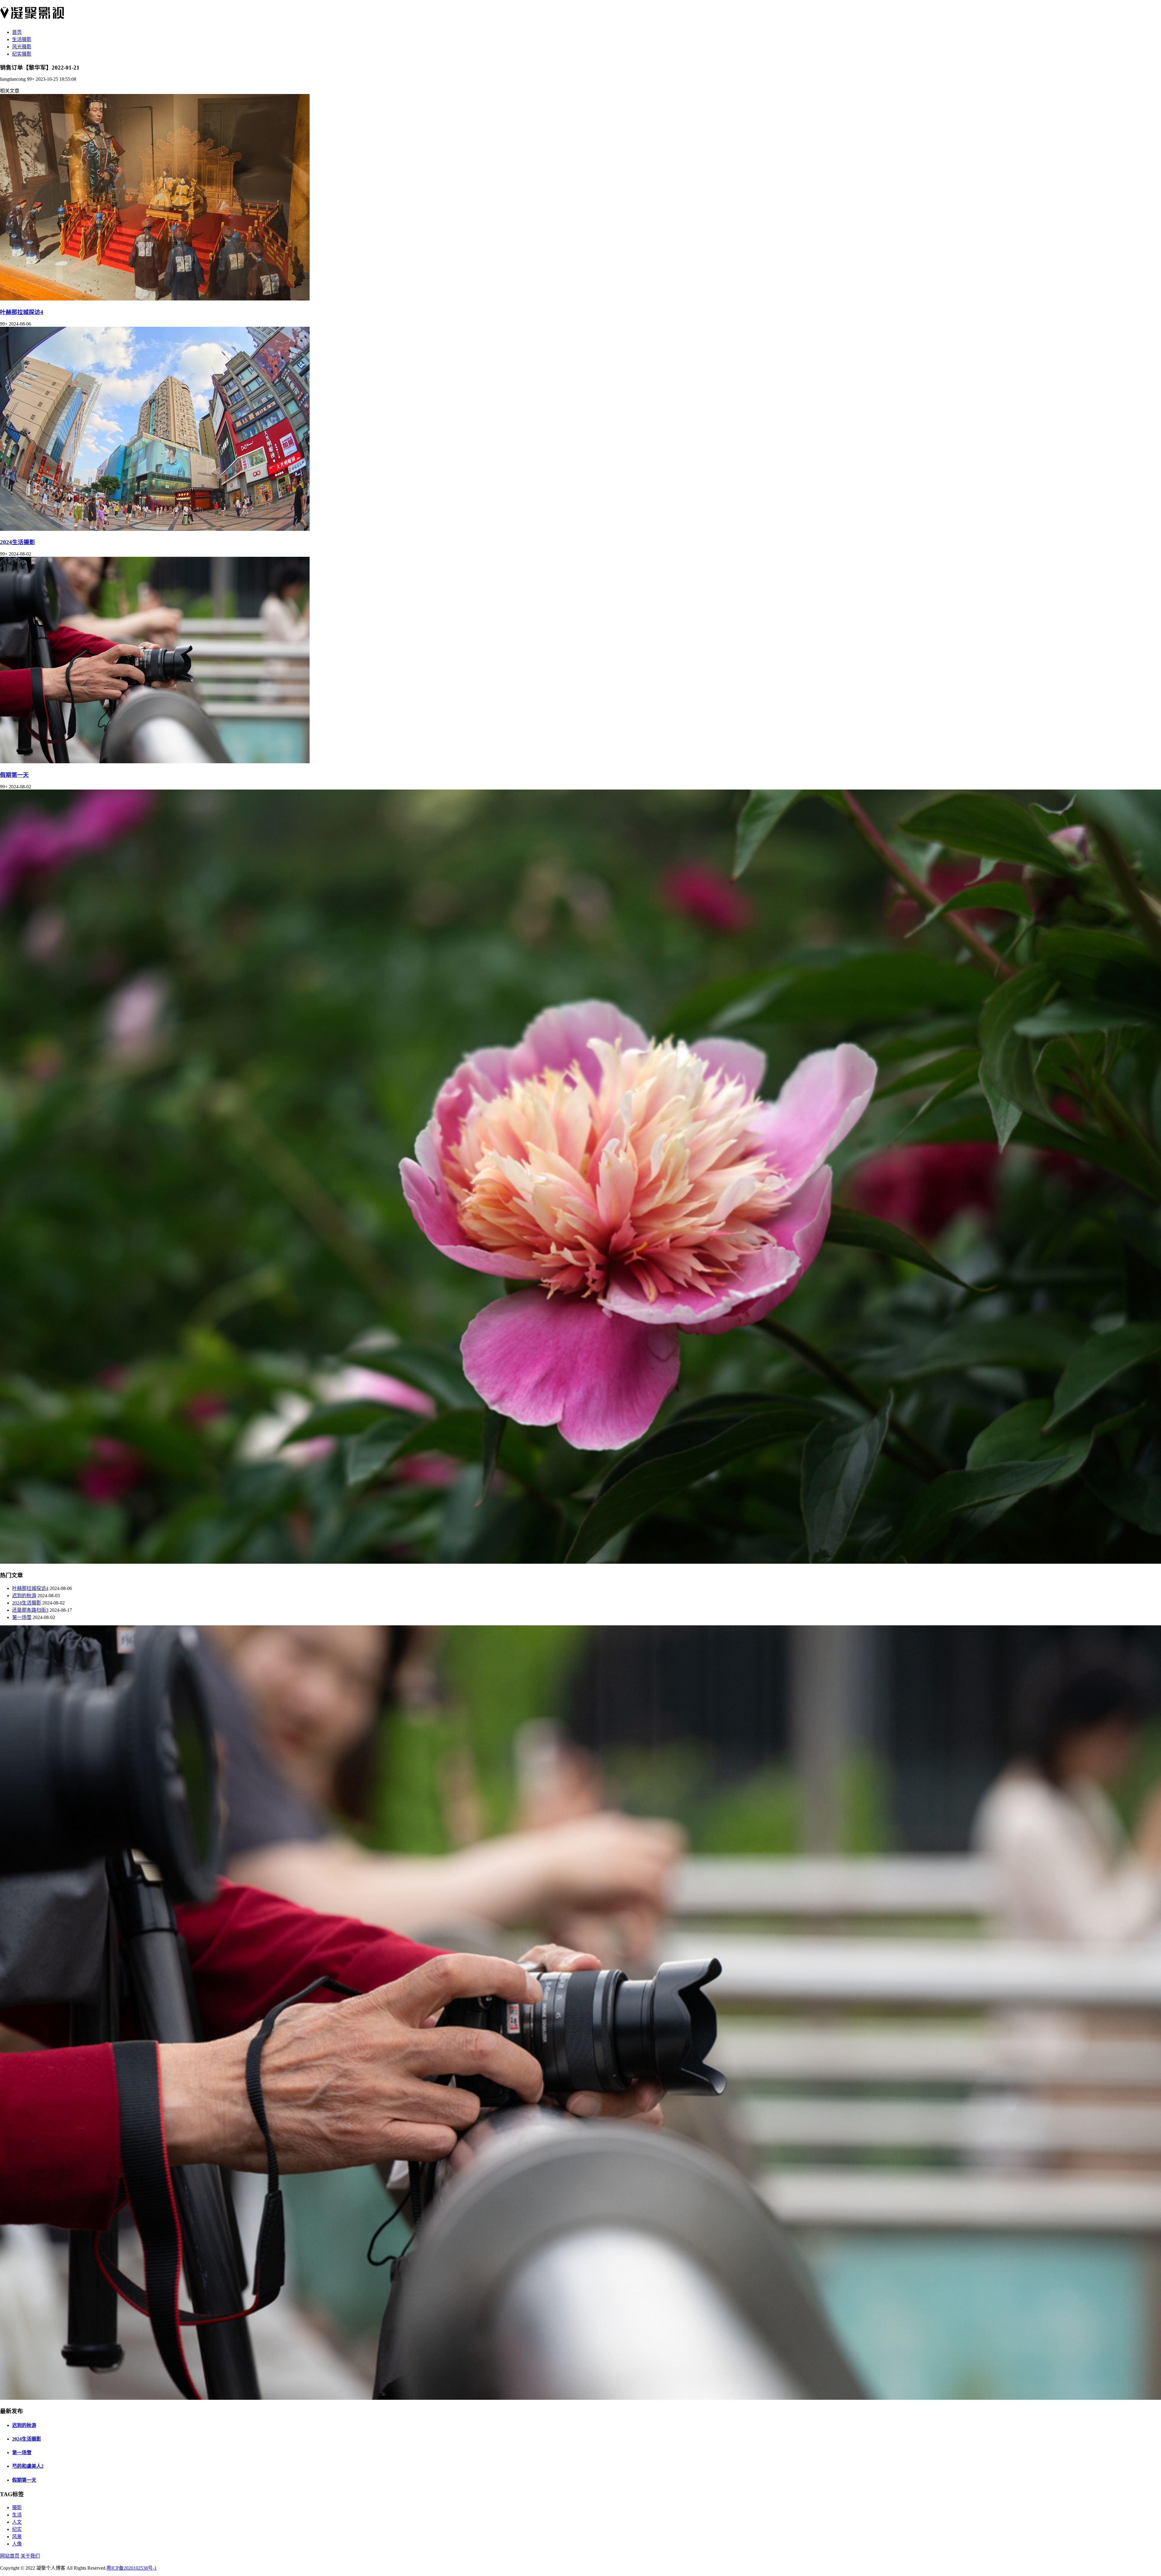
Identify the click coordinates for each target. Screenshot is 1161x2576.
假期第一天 (14, 775)
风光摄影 (22, 47)
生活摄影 (22, 39)
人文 (17, 2522)
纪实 (17, 2529)
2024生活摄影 (18, 542)
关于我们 (30, 2556)
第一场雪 (22, 1617)
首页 (17, 32)
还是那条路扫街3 (30, 1610)
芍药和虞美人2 (28, 2466)
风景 (17, 2537)
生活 (17, 2515)
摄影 (17, 2508)
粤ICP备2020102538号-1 (132, 2568)
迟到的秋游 (24, 1596)
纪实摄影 (22, 54)
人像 (17, 2544)
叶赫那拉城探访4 (22, 312)
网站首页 (10, 2556)
